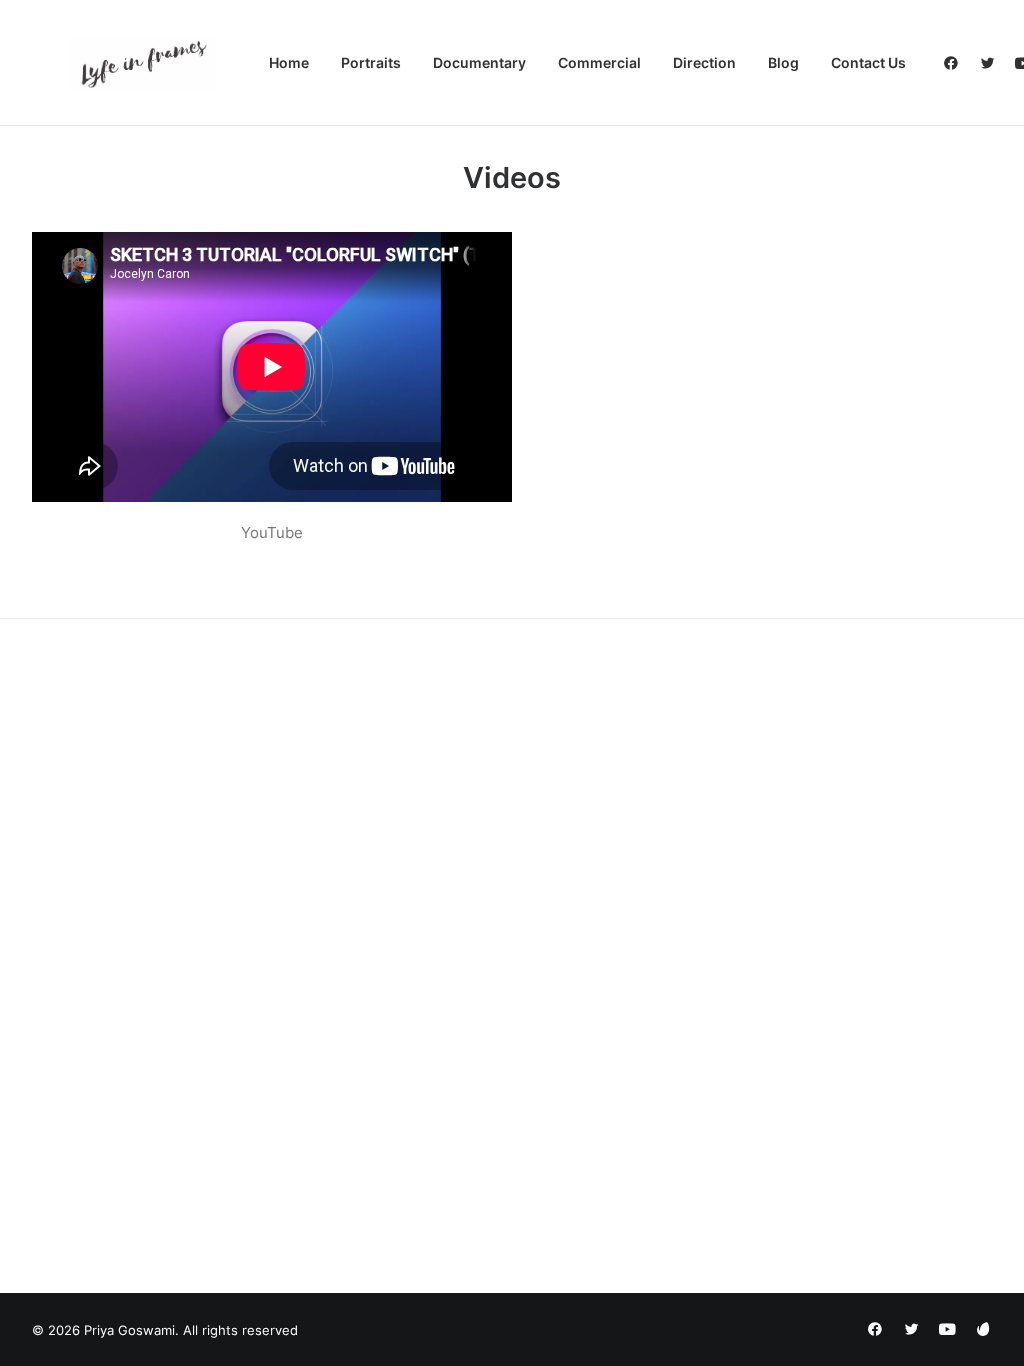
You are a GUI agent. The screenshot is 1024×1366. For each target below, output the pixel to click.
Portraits (371, 62)
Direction (704, 62)
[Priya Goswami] (143, 63)
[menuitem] (289, 63)
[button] (955, 63)
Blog (783, 62)
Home (289, 62)
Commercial (599, 62)
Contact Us (868, 62)
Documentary (479, 62)
